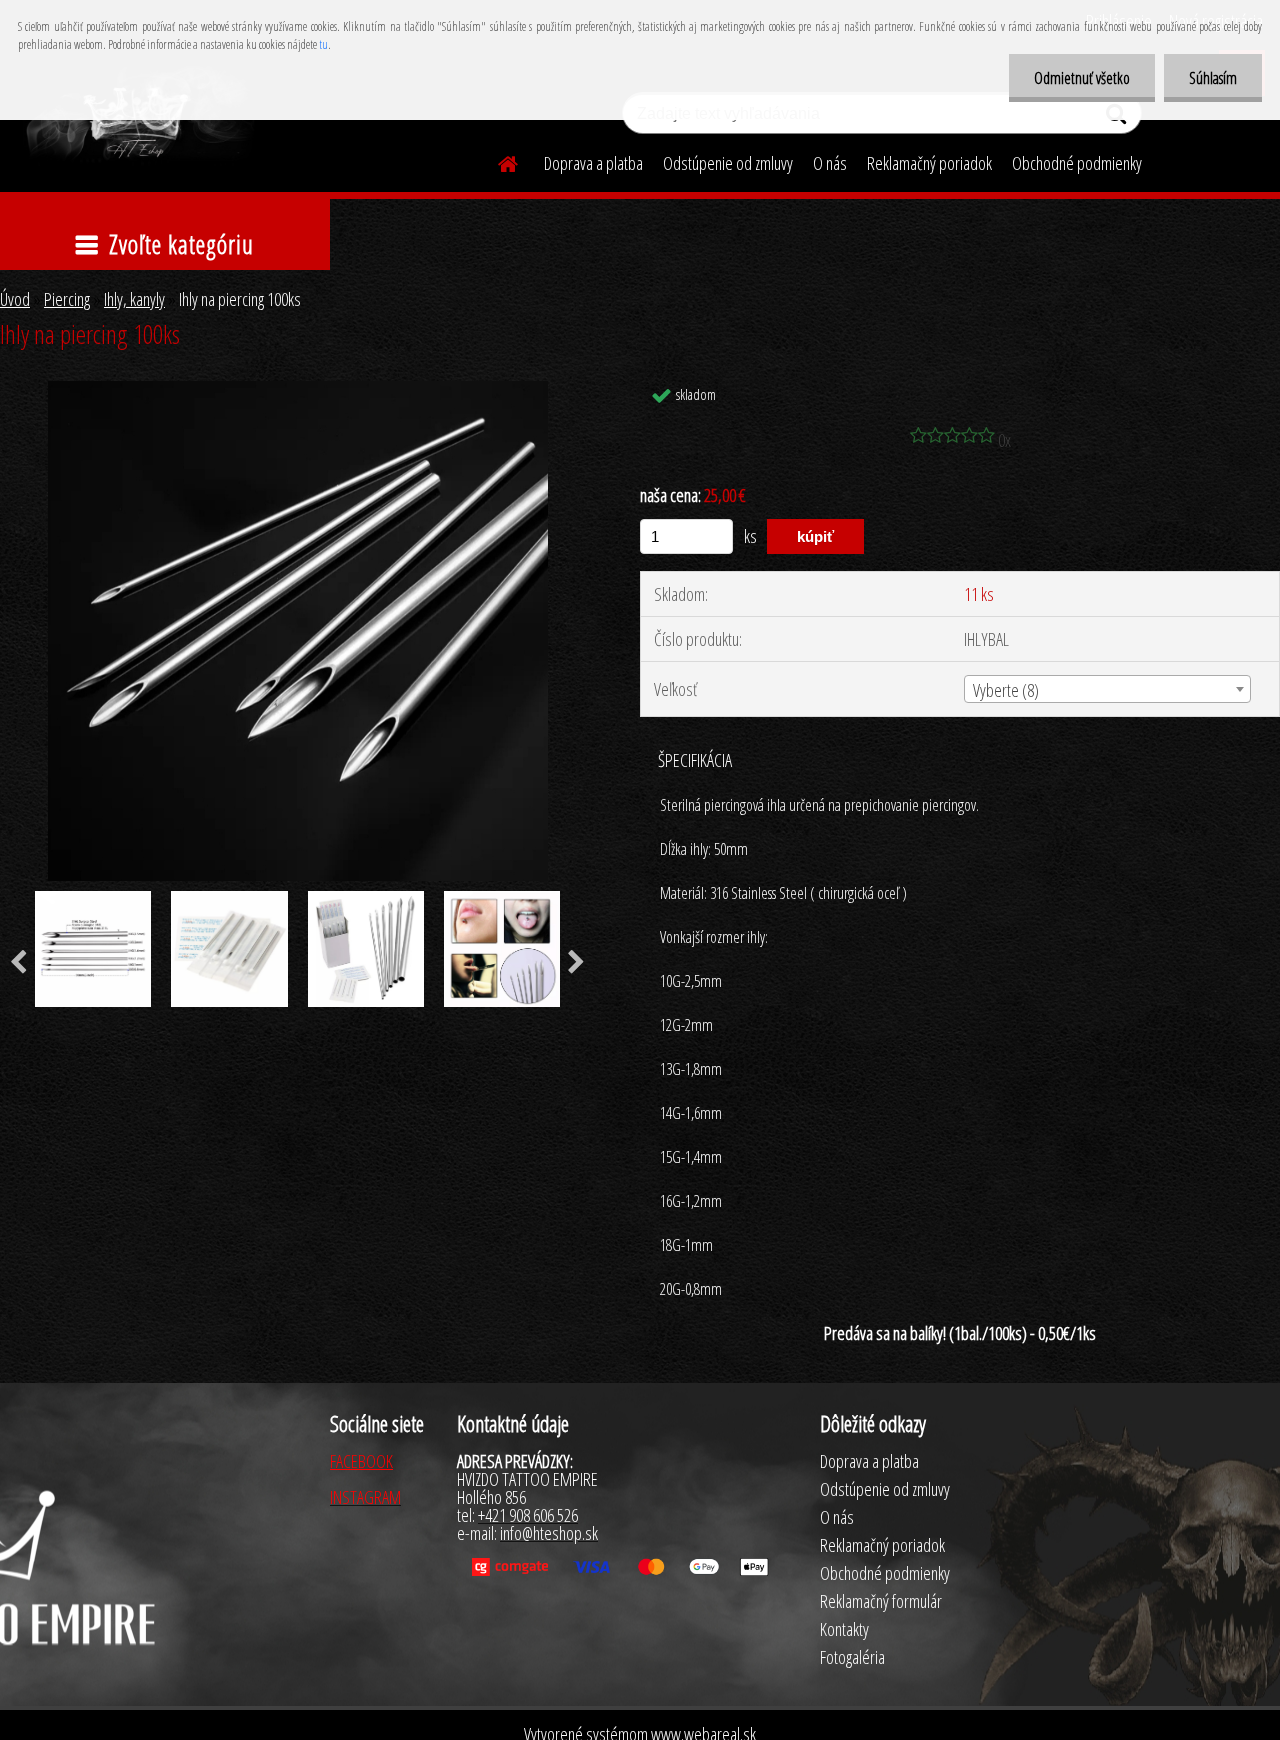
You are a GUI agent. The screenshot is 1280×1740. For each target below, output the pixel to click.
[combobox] (1107, 689)
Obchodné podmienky (1077, 163)
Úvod (15, 299)
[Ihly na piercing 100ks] (298, 390)
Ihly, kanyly (134, 299)
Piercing (67, 299)
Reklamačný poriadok (929, 163)
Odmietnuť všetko (1082, 78)
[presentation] (576, 963)
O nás (830, 163)
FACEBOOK (361, 1461)
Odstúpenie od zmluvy (728, 163)
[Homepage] (496, 161)
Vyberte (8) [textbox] (1006, 690)
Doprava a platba (593, 163)
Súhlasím (1213, 78)
